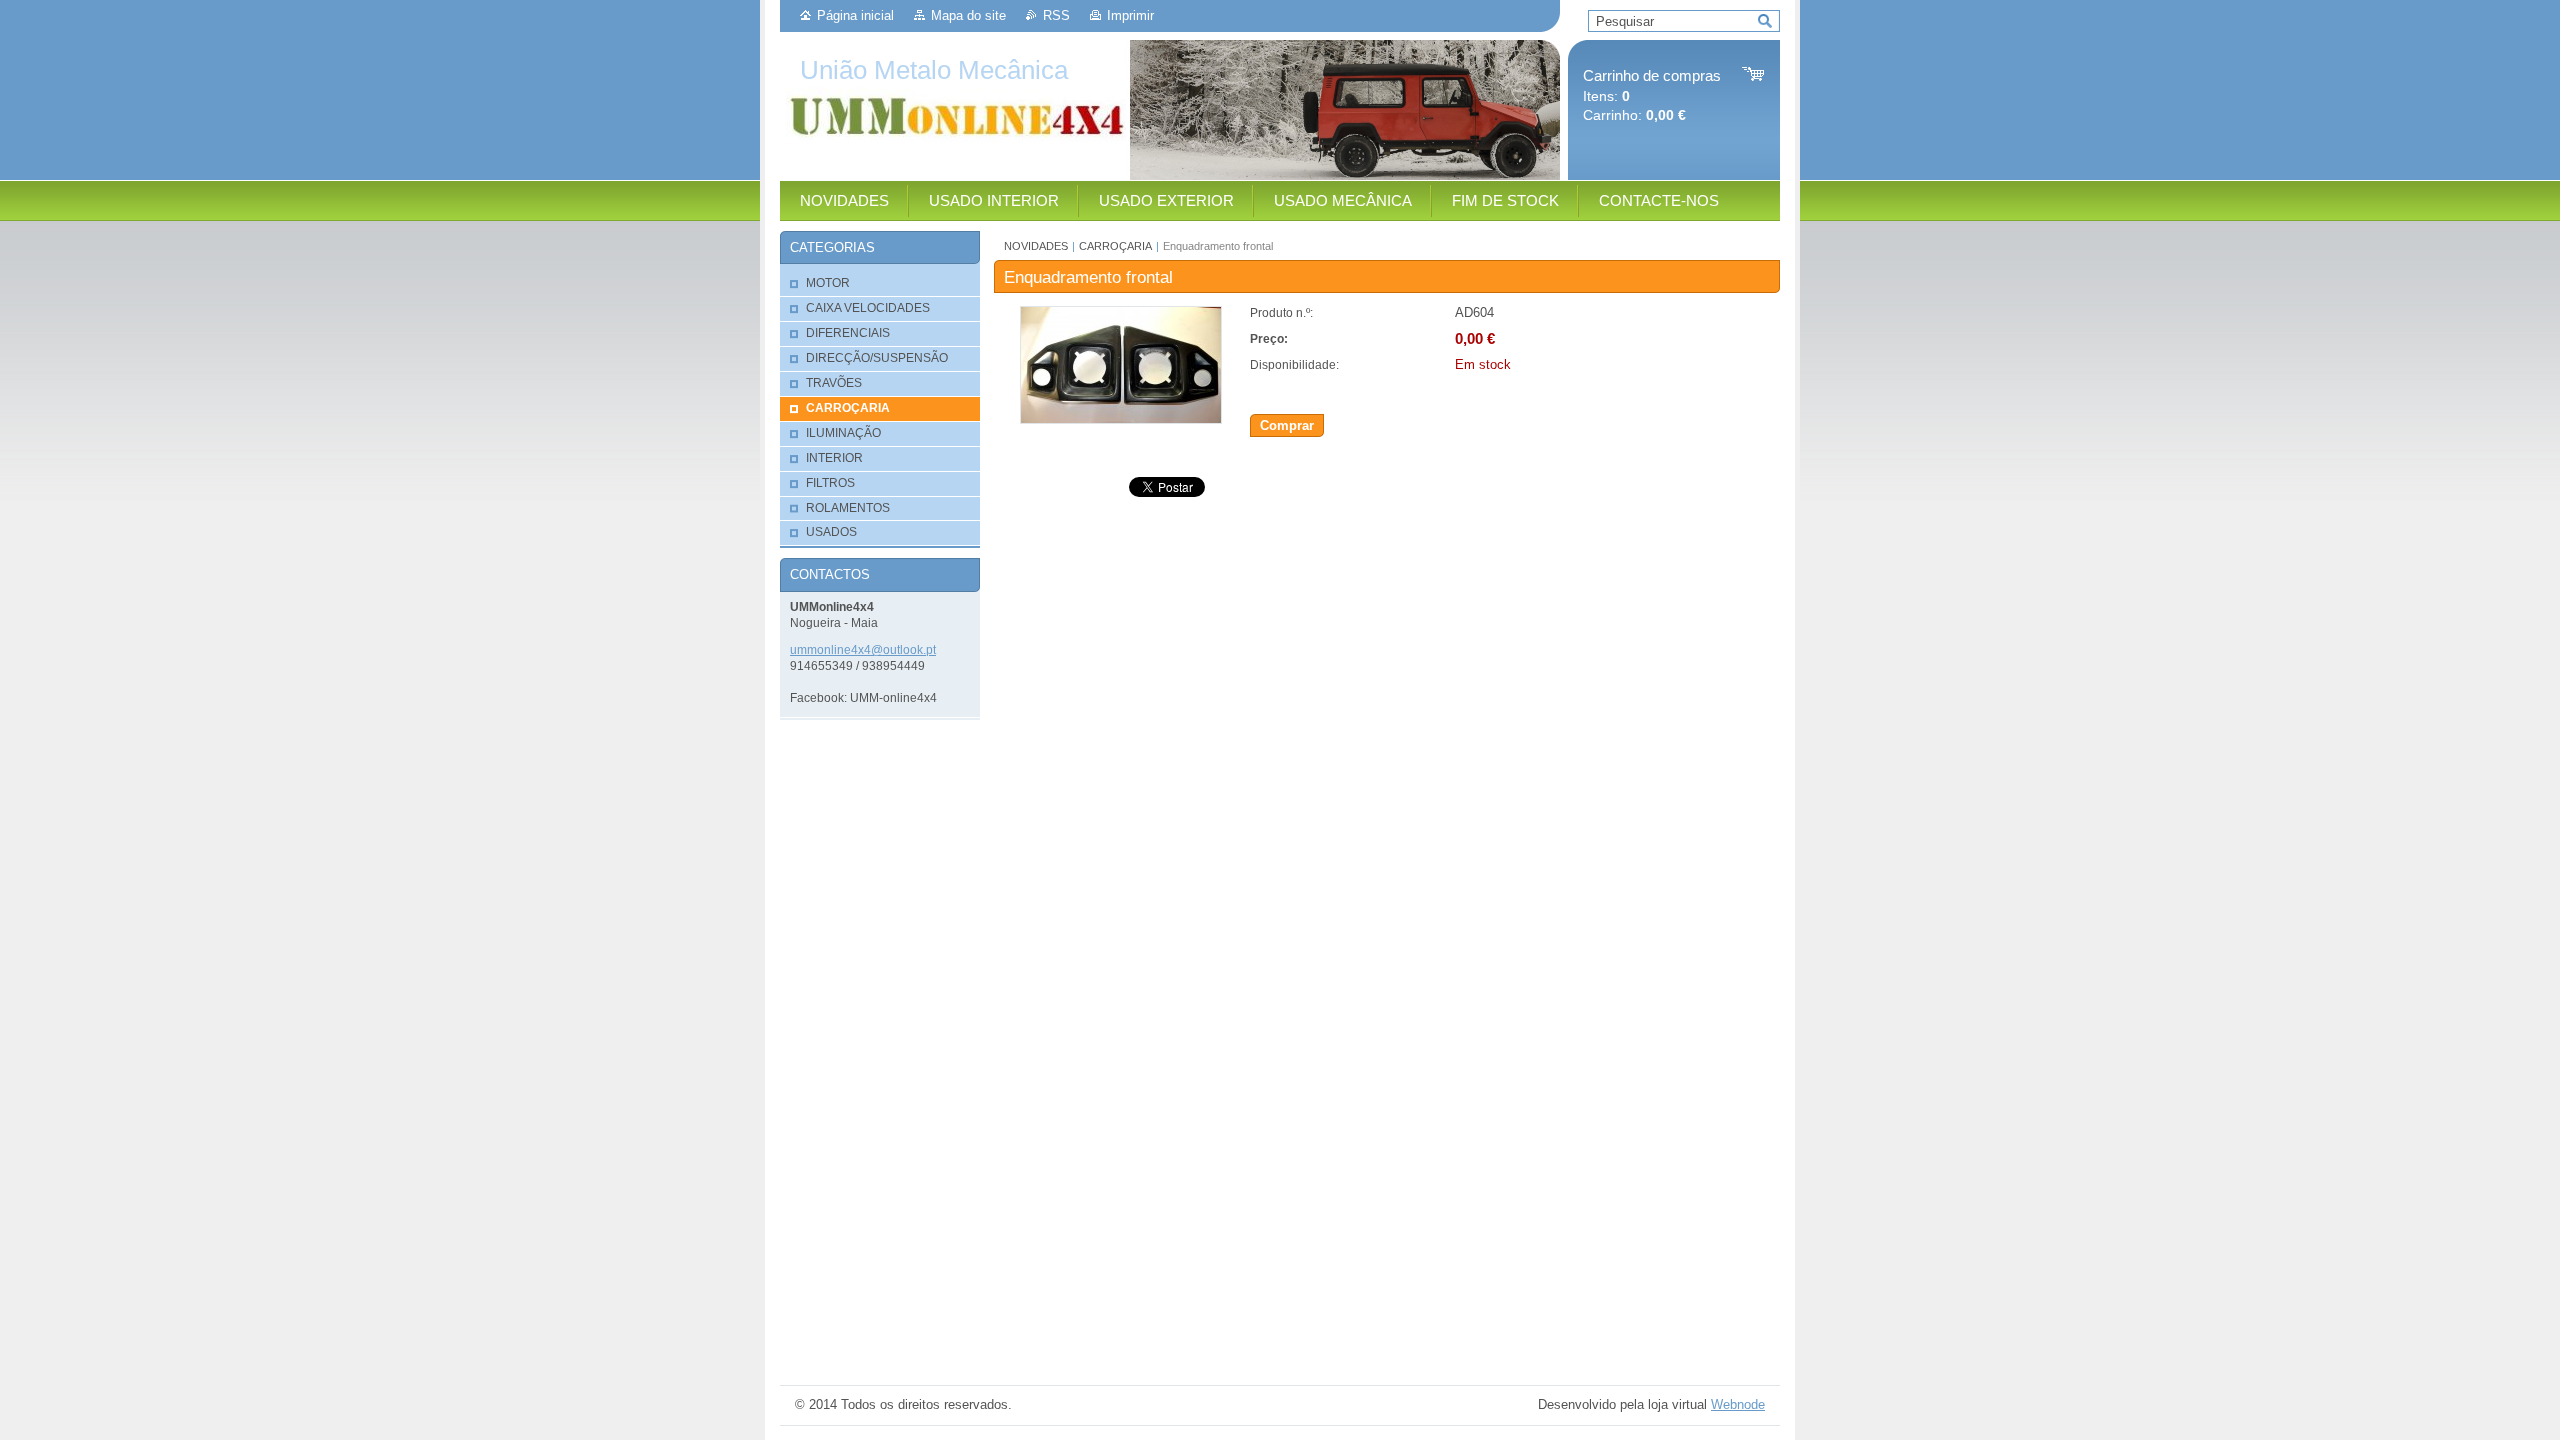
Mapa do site (968, 15)
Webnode (1738, 1404)
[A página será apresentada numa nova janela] (1121, 419)
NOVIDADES (1036, 246)
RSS (1056, 15)
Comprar (1287, 425)
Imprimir (1130, 15)
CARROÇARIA (1115, 246)
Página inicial (855, 15)
